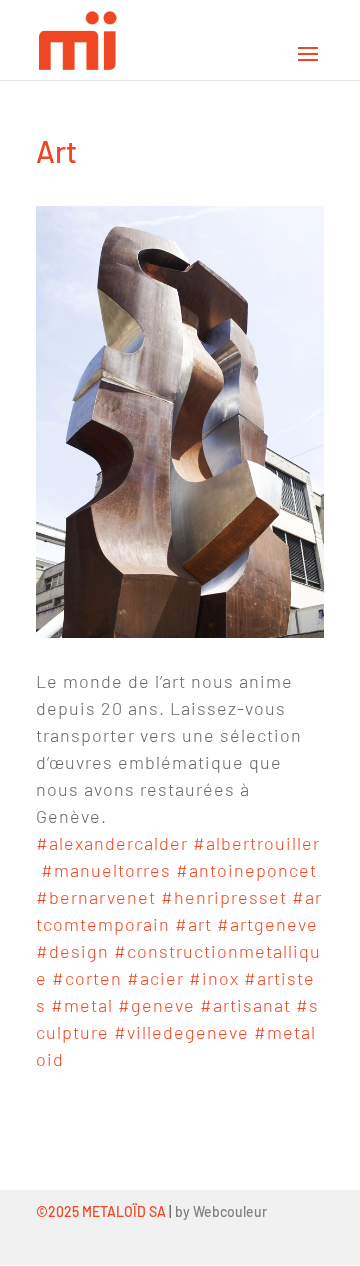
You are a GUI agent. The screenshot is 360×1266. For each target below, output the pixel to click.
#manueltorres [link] (106, 870)
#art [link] (193, 924)
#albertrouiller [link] (256, 843)
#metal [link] (82, 1005)
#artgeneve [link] (267, 924)
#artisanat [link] (245, 1005)
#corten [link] (87, 978)
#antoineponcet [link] (246, 870)
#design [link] (72, 951)
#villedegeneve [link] (181, 1032)
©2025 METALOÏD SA (101, 1211)
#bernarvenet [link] (96, 897)
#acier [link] (155, 978)
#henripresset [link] (224, 897)
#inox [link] (214, 978)
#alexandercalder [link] (112, 843)
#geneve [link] (156, 1005)
